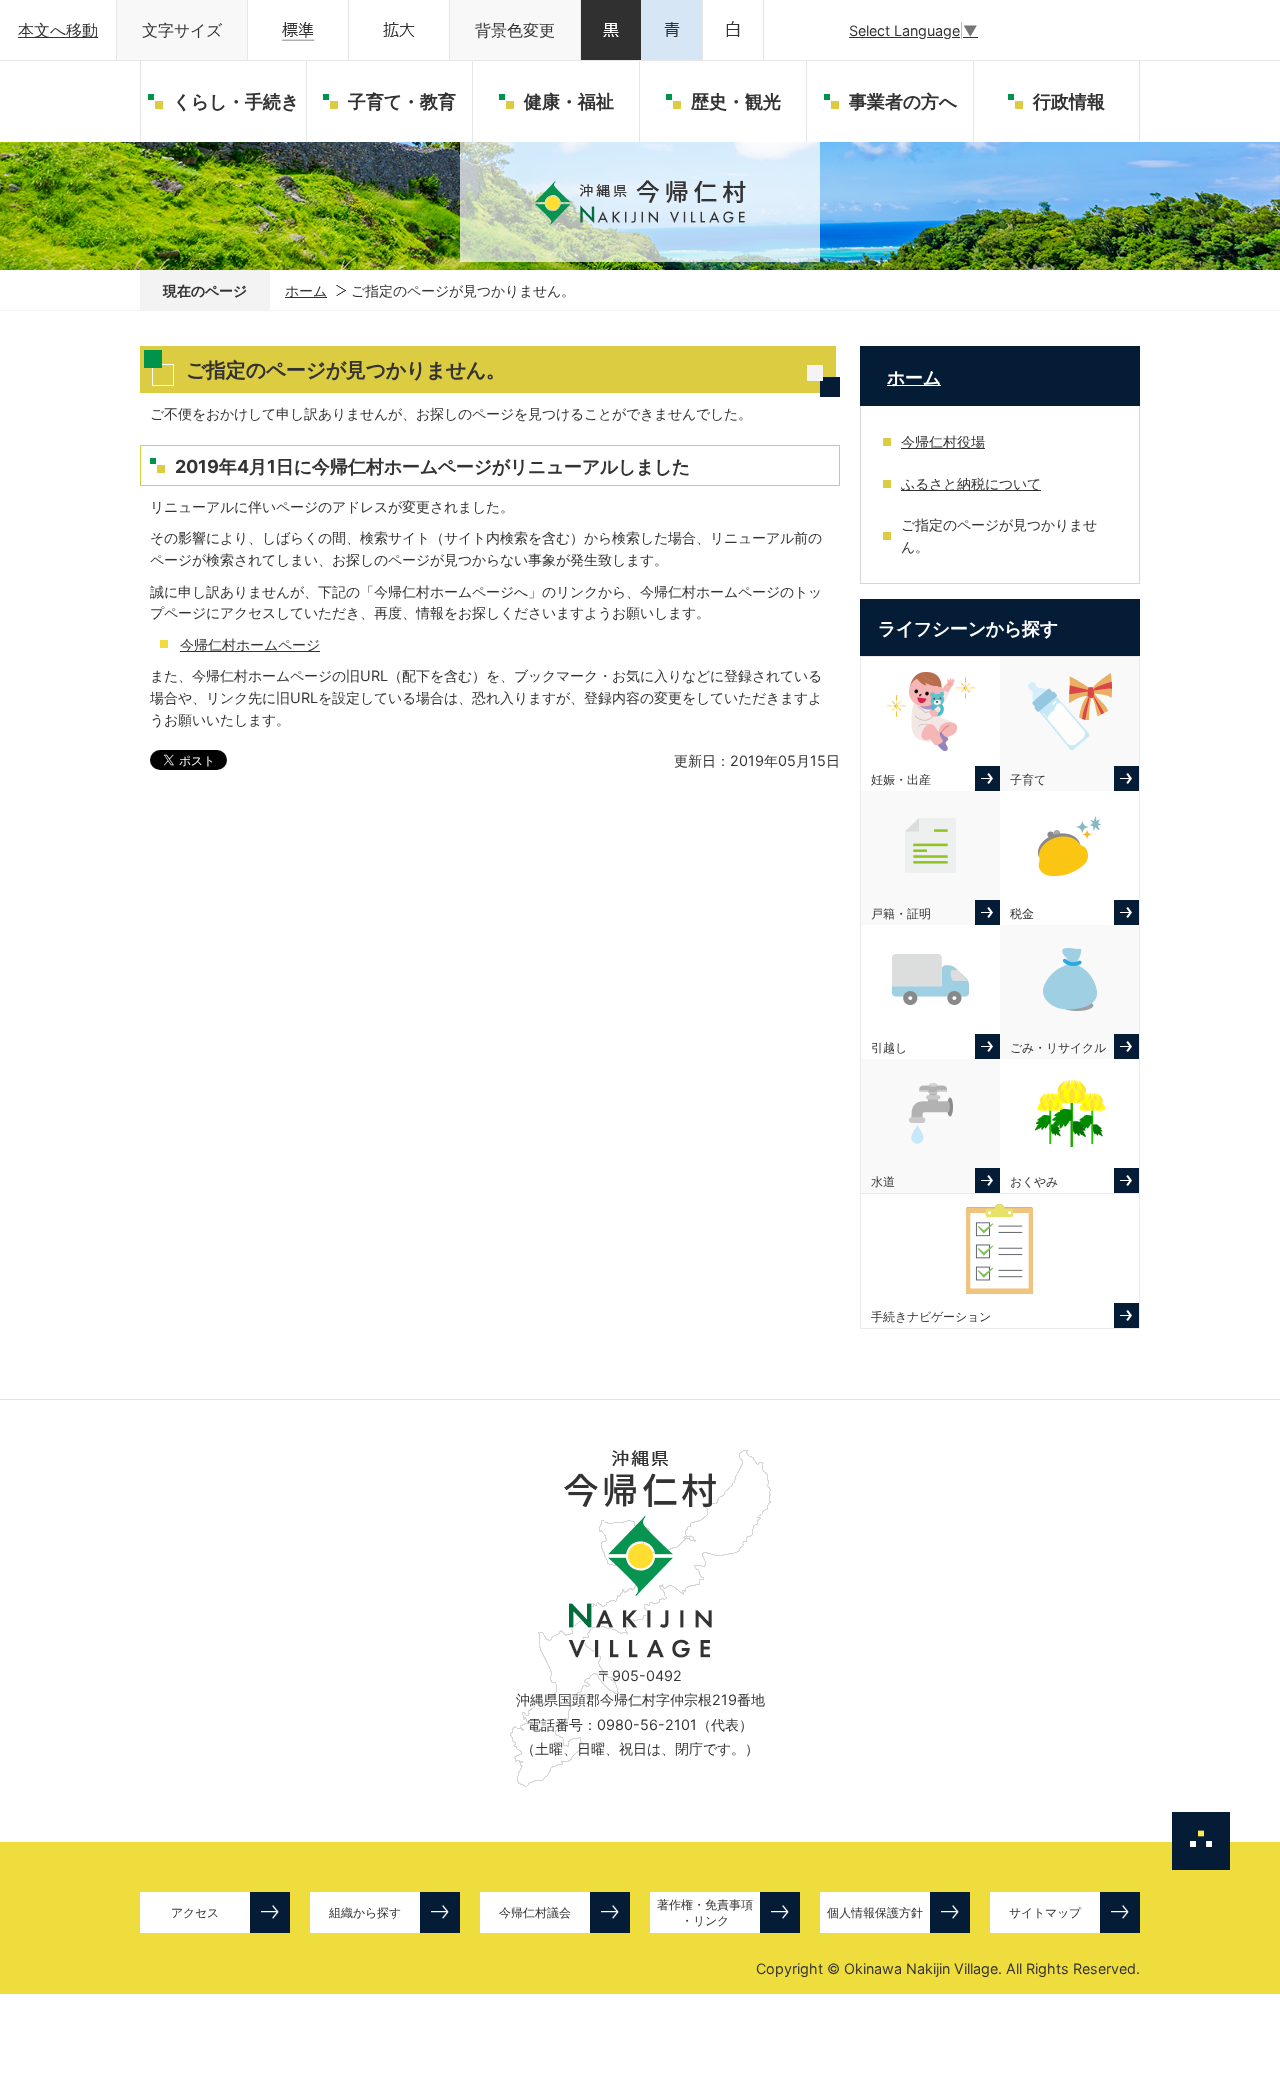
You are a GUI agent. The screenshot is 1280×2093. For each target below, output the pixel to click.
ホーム (306, 290)
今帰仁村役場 (943, 441)
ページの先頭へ (1201, 1841)
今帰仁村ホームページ (250, 644)
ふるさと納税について (971, 483)
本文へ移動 (58, 30)
